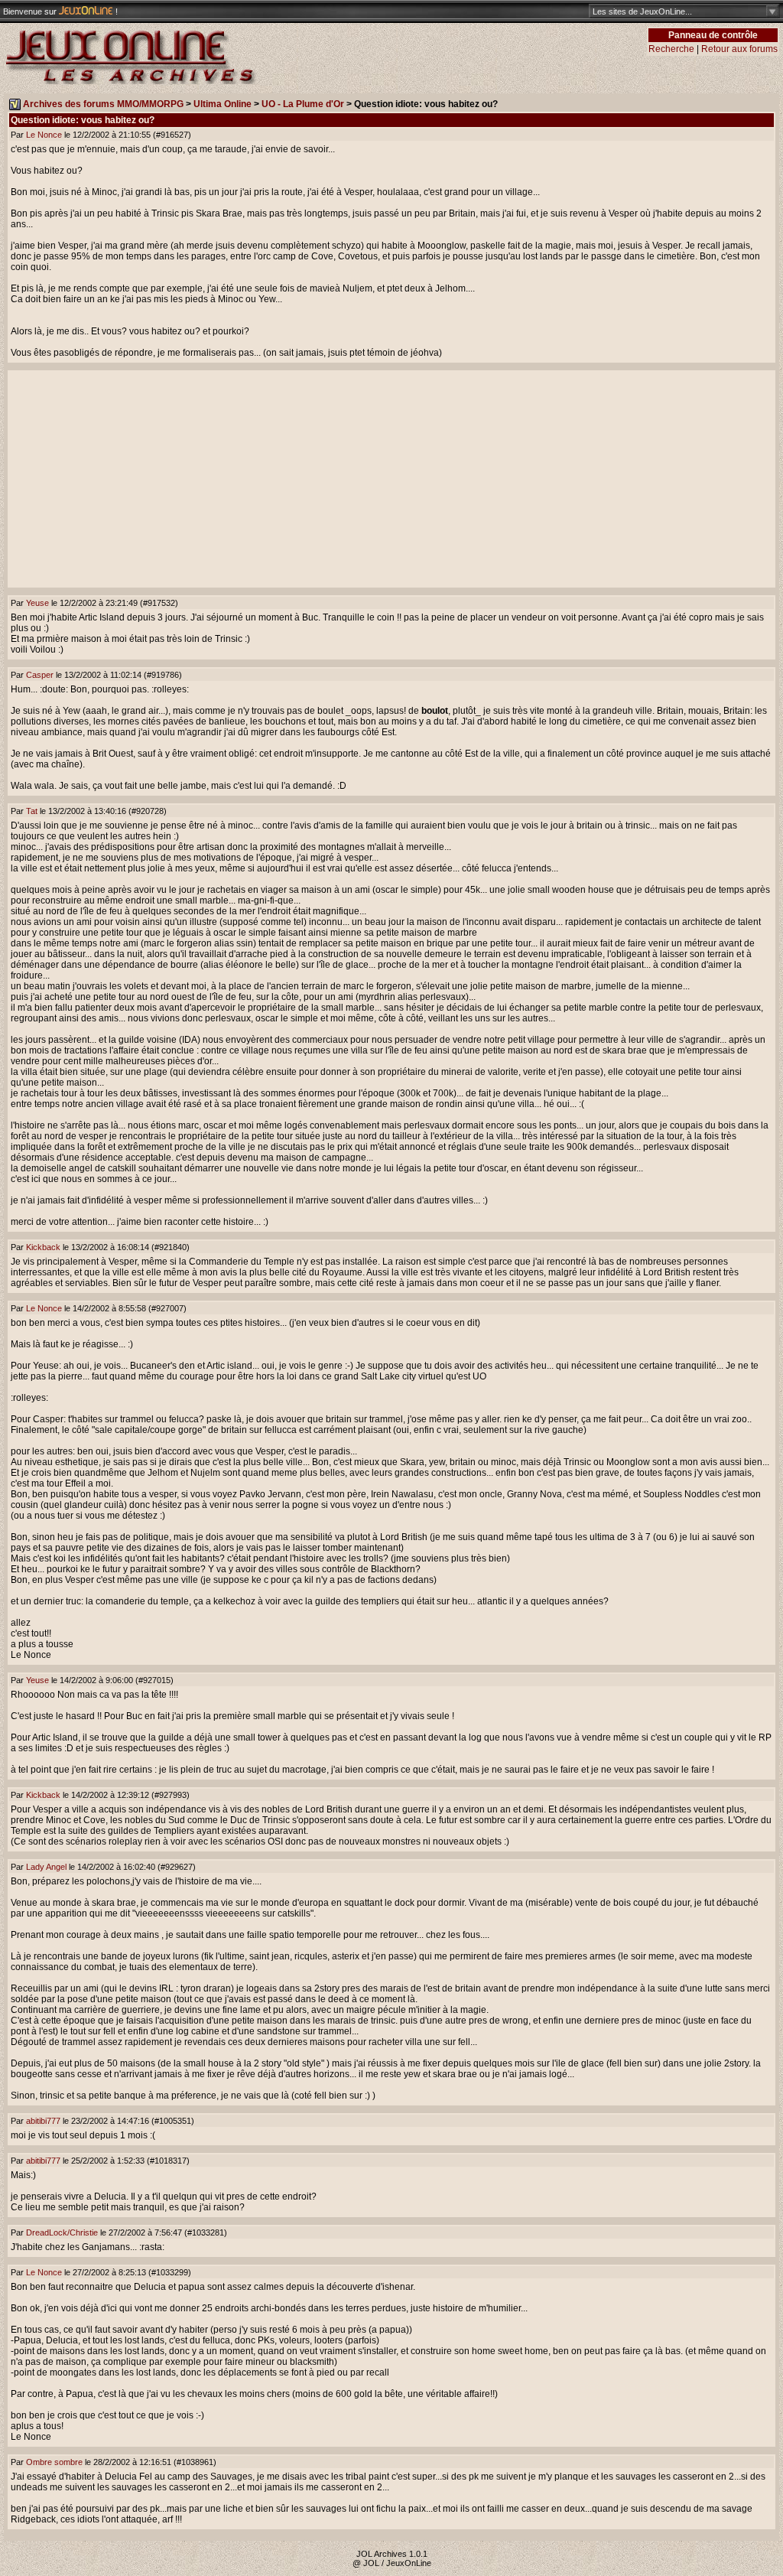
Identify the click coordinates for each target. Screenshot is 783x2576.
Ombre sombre (54, 2462)
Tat (32, 811)
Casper (40, 675)
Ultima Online (223, 104)
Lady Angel (46, 1867)
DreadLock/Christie (62, 2232)
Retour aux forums (739, 49)
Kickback (43, 1247)
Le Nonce (44, 135)
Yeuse (37, 603)
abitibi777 (43, 2121)
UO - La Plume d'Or (303, 104)
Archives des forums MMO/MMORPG (103, 104)
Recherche (671, 49)
